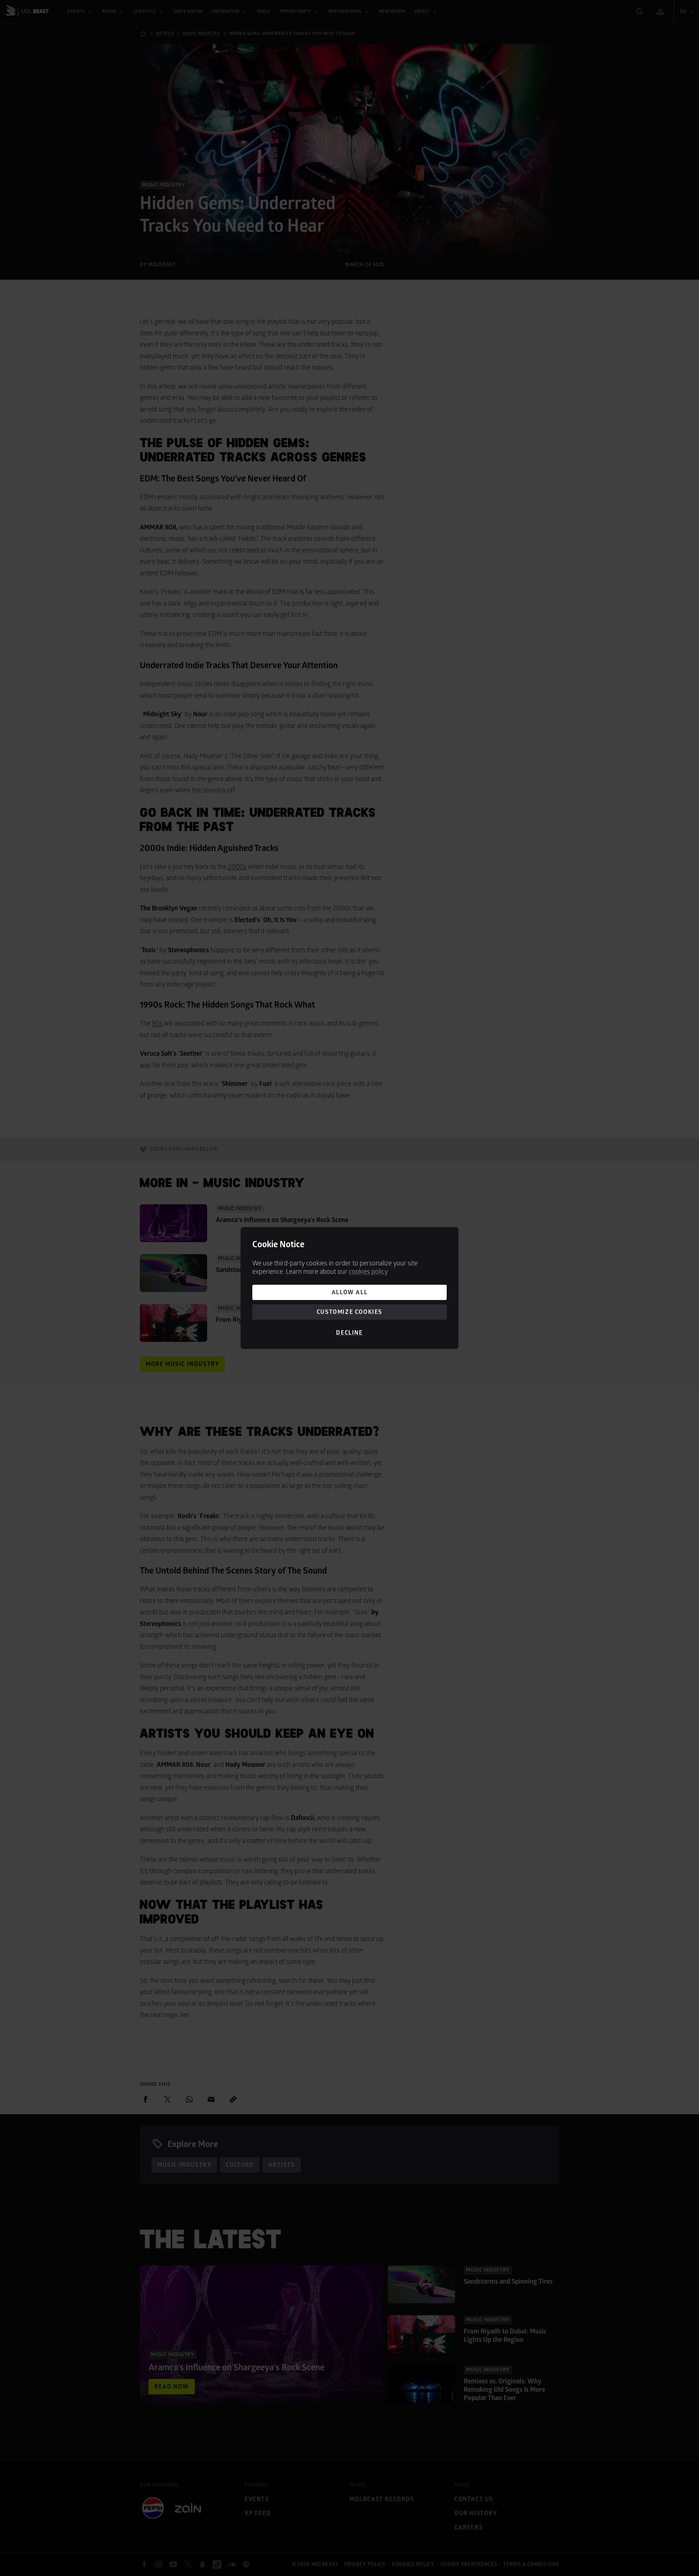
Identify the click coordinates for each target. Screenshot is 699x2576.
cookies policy (368, 1272)
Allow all (349, 1292)
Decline (349, 1333)
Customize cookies (349, 1312)
